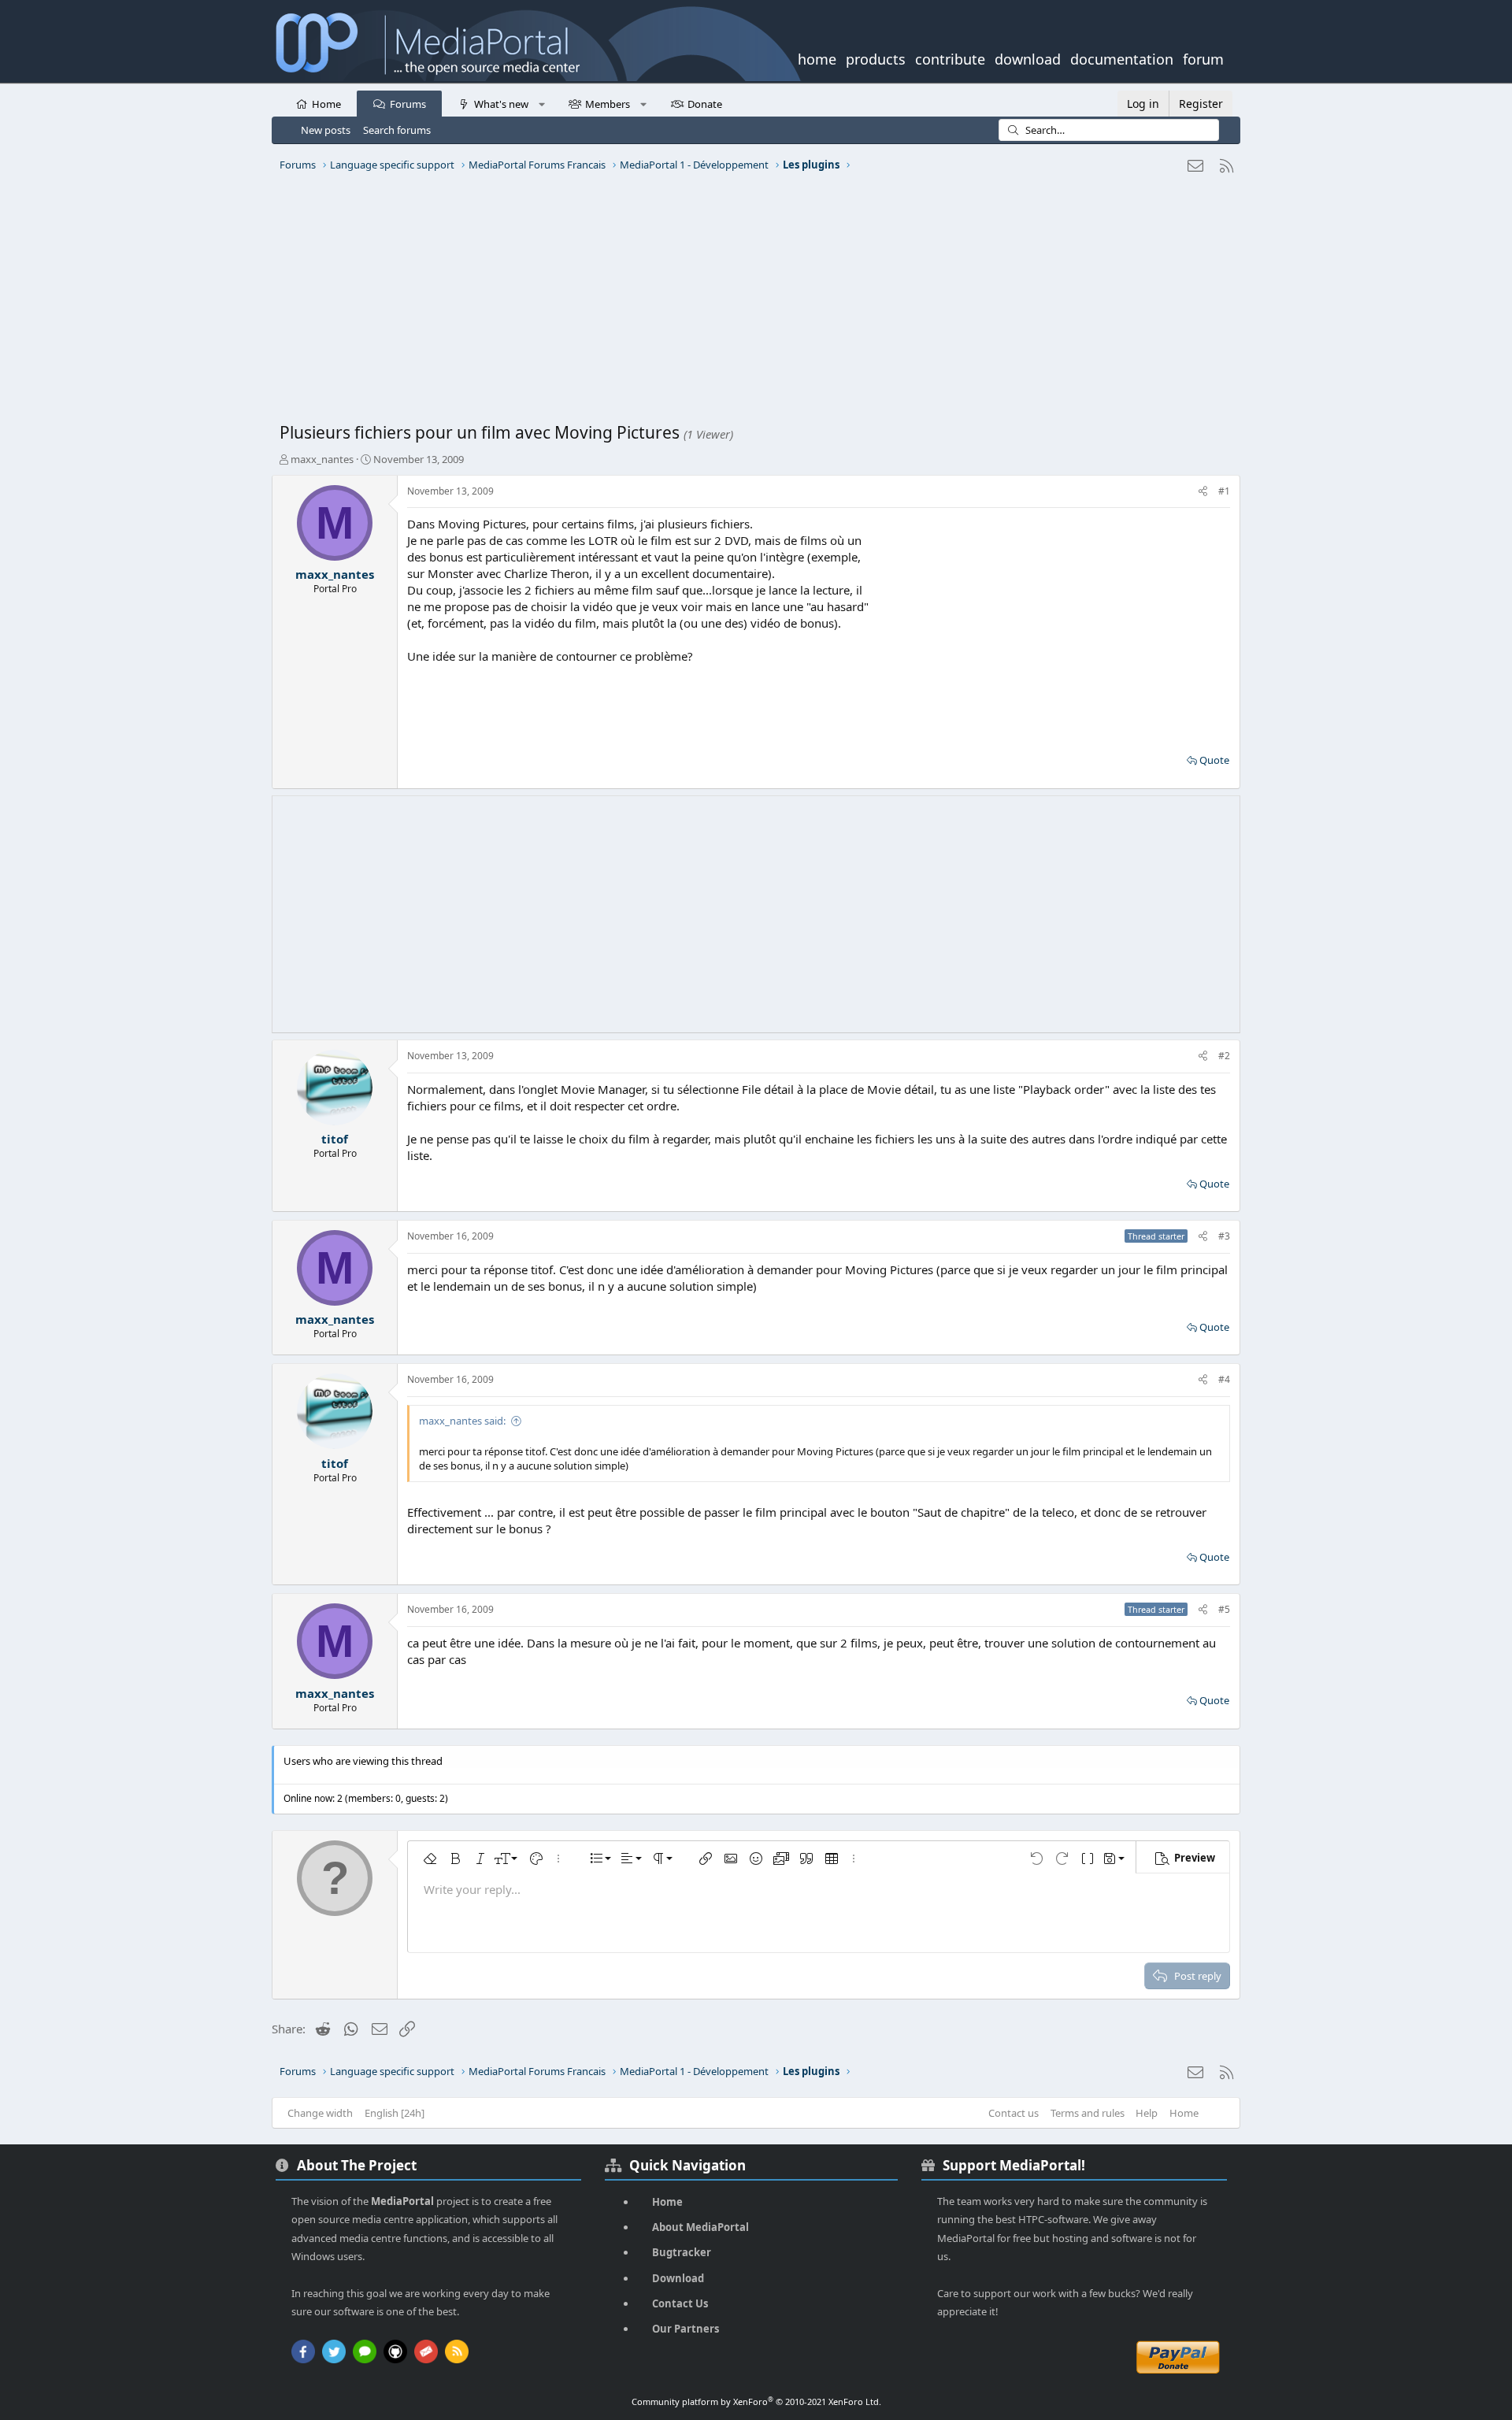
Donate (705, 104)
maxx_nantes (322, 459)
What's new (501, 104)
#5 (1224, 1609)
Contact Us (680, 2303)
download (1028, 57)
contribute (950, 57)
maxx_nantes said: (462, 1421)
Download (678, 2278)
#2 (1224, 1056)
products (876, 57)
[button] (541, 103)
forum (1203, 57)
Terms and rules (1088, 2113)
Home (326, 104)
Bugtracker (682, 2252)
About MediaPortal (700, 2227)
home (817, 57)
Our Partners (686, 2329)
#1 (1224, 491)
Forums (408, 104)
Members (608, 104)
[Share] (1203, 492)
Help (1147, 2113)
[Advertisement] (752, 303)
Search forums (397, 130)
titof (335, 1139)
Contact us (1014, 2113)
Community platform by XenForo (756, 2401)
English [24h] (395, 2113)
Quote (1214, 760)
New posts (326, 130)
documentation (1122, 57)
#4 (1224, 1379)
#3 (1224, 1236)
